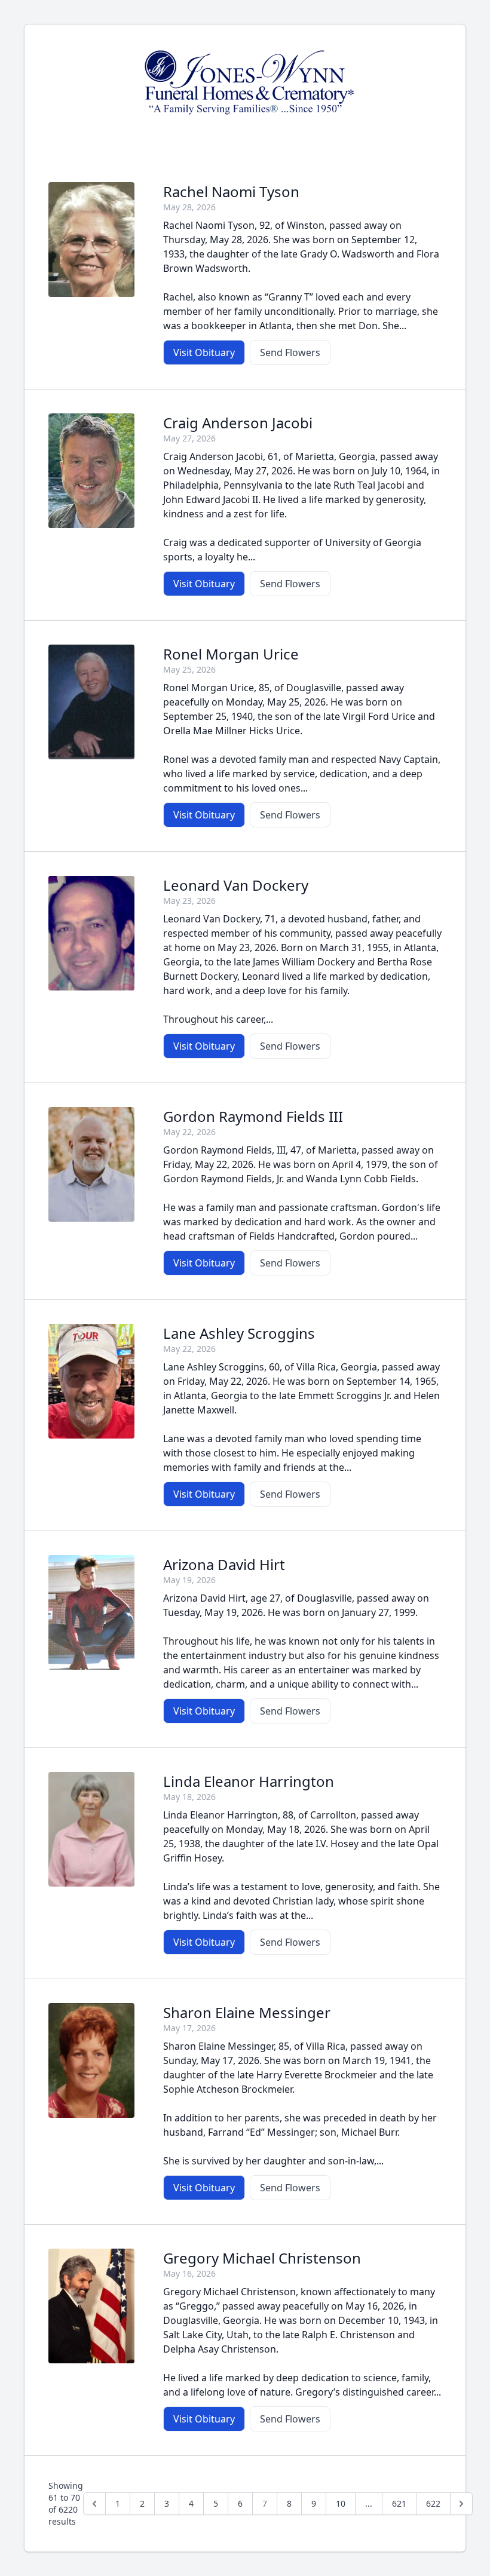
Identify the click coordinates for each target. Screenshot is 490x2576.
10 (341, 2503)
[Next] (461, 2504)
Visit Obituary (204, 352)
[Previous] (94, 2504)
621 (399, 2503)
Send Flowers (290, 352)
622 (433, 2503)
